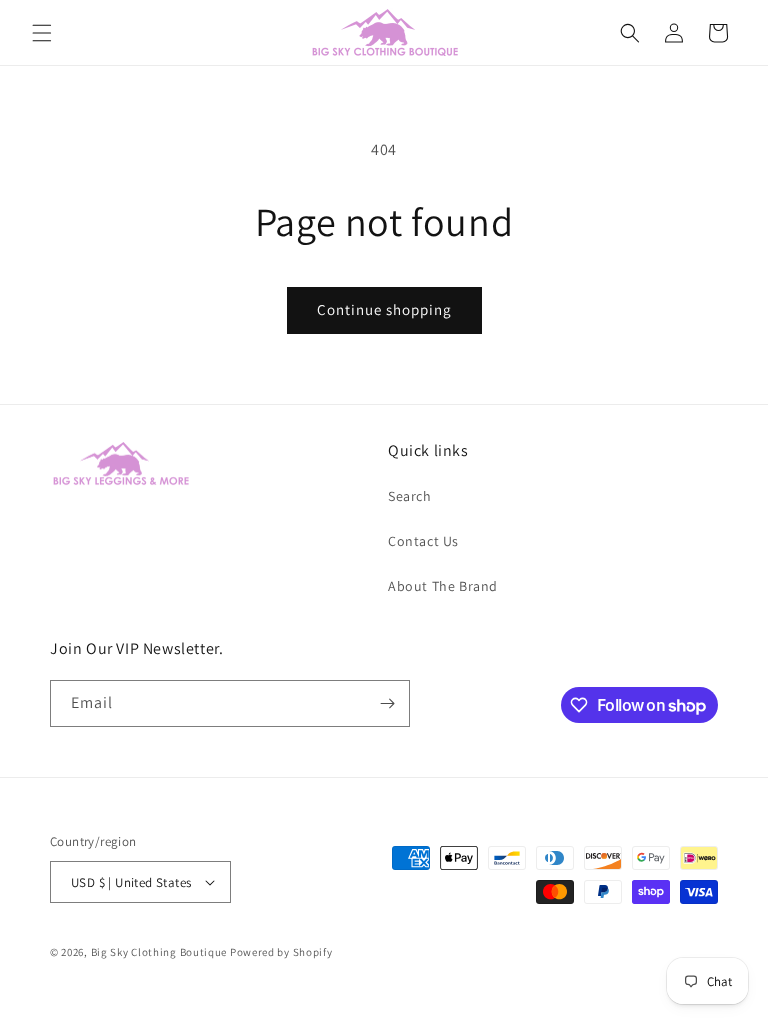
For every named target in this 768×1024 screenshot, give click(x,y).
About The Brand (443, 586)
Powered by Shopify (281, 952)
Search (410, 496)
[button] (42, 33)
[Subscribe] (387, 703)
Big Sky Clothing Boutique (159, 952)
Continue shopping (384, 309)
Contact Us (423, 541)
